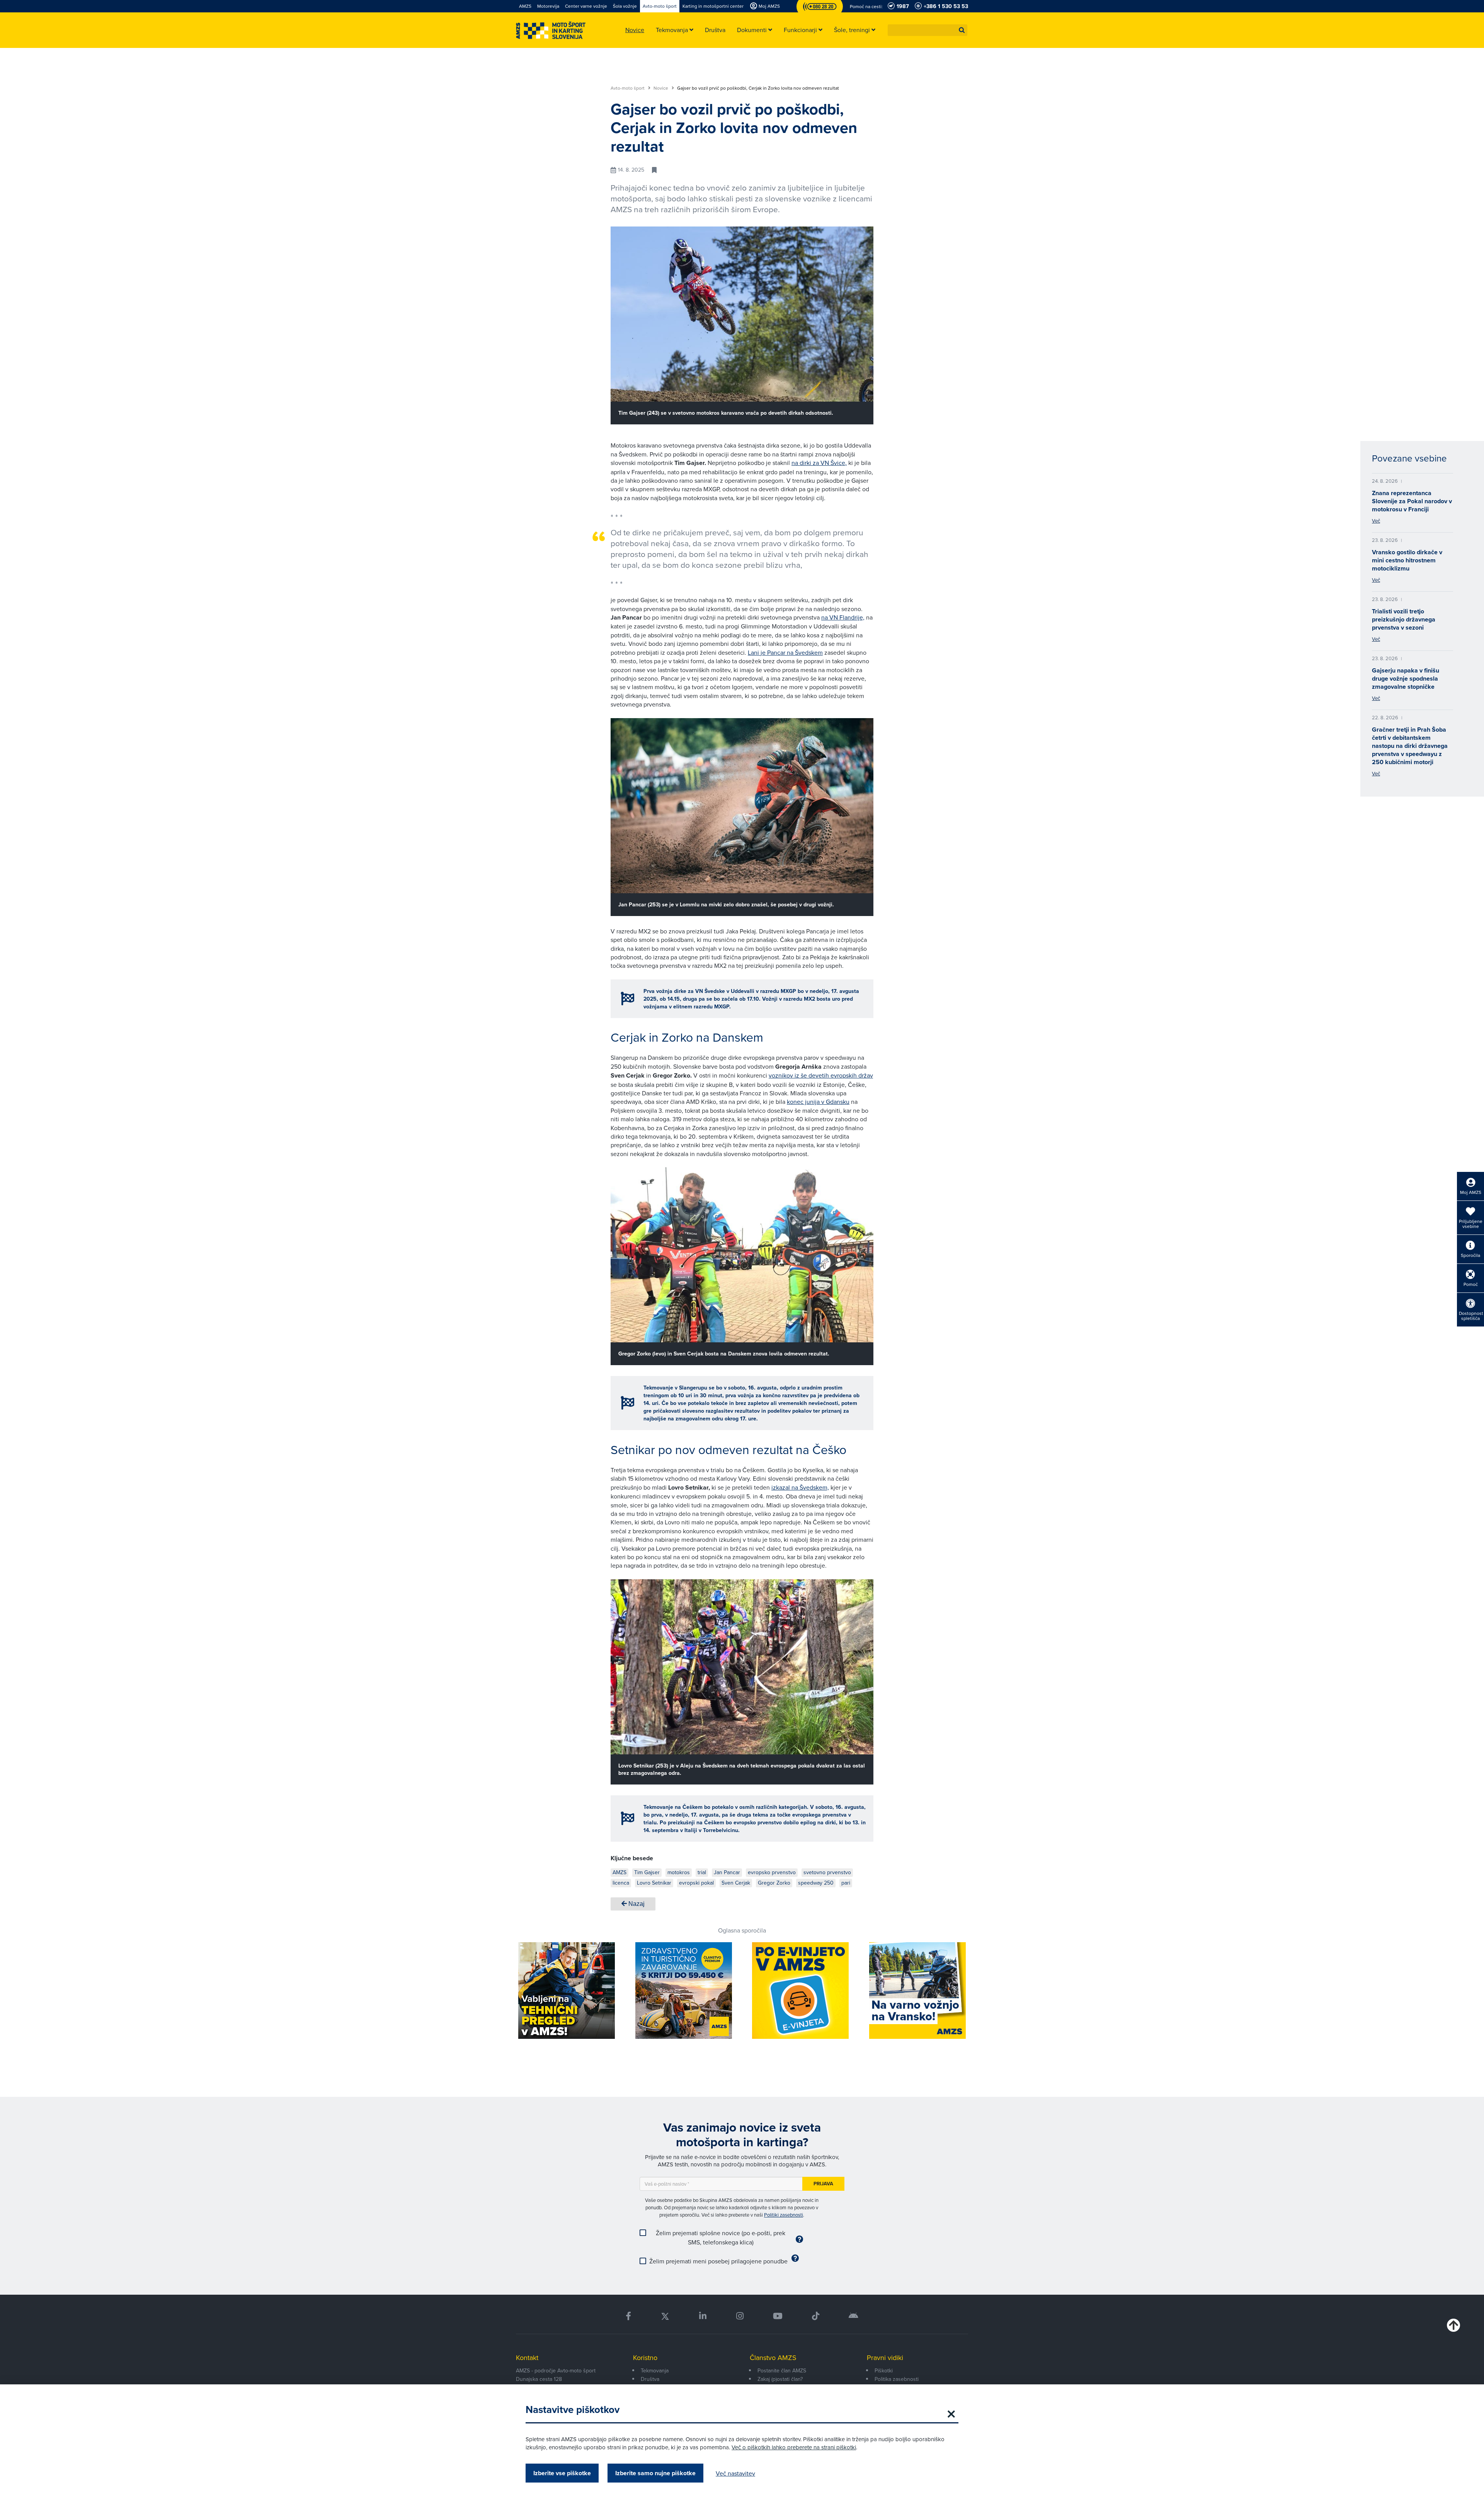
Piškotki (884, 2370)
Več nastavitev (735, 2473)
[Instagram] (739, 2316)
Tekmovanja (655, 2370)
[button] (962, 30)
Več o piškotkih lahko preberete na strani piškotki (794, 2447)
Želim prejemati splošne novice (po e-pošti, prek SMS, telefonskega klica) (721, 2237)
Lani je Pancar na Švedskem (785, 652)
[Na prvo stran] (551, 30)
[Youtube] (778, 2316)
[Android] (853, 2316)
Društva (650, 2379)
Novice (661, 88)
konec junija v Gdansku (818, 1102)
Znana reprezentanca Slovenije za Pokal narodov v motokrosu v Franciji (1412, 501)
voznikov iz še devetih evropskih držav (821, 1075)
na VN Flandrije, (843, 617)
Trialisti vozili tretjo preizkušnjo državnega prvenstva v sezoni (1404, 619)
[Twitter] (665, 2316)
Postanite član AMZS (782, 2370)
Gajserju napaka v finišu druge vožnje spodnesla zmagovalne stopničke (1406, 679)
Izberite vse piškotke (562, 2473)
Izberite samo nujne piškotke (655, 2473)
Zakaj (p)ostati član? (780, 2379)
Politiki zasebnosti (784, 2215)
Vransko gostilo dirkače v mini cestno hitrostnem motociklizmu (1407, 560)
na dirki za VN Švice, (819, 463)
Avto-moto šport (628, 88)
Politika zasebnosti (897, 2379)
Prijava (823, 2184)
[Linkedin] (703, 2316)
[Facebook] (628, 2316)
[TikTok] (816, 2316)
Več (1376, 521)
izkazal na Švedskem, (800, 1487)
